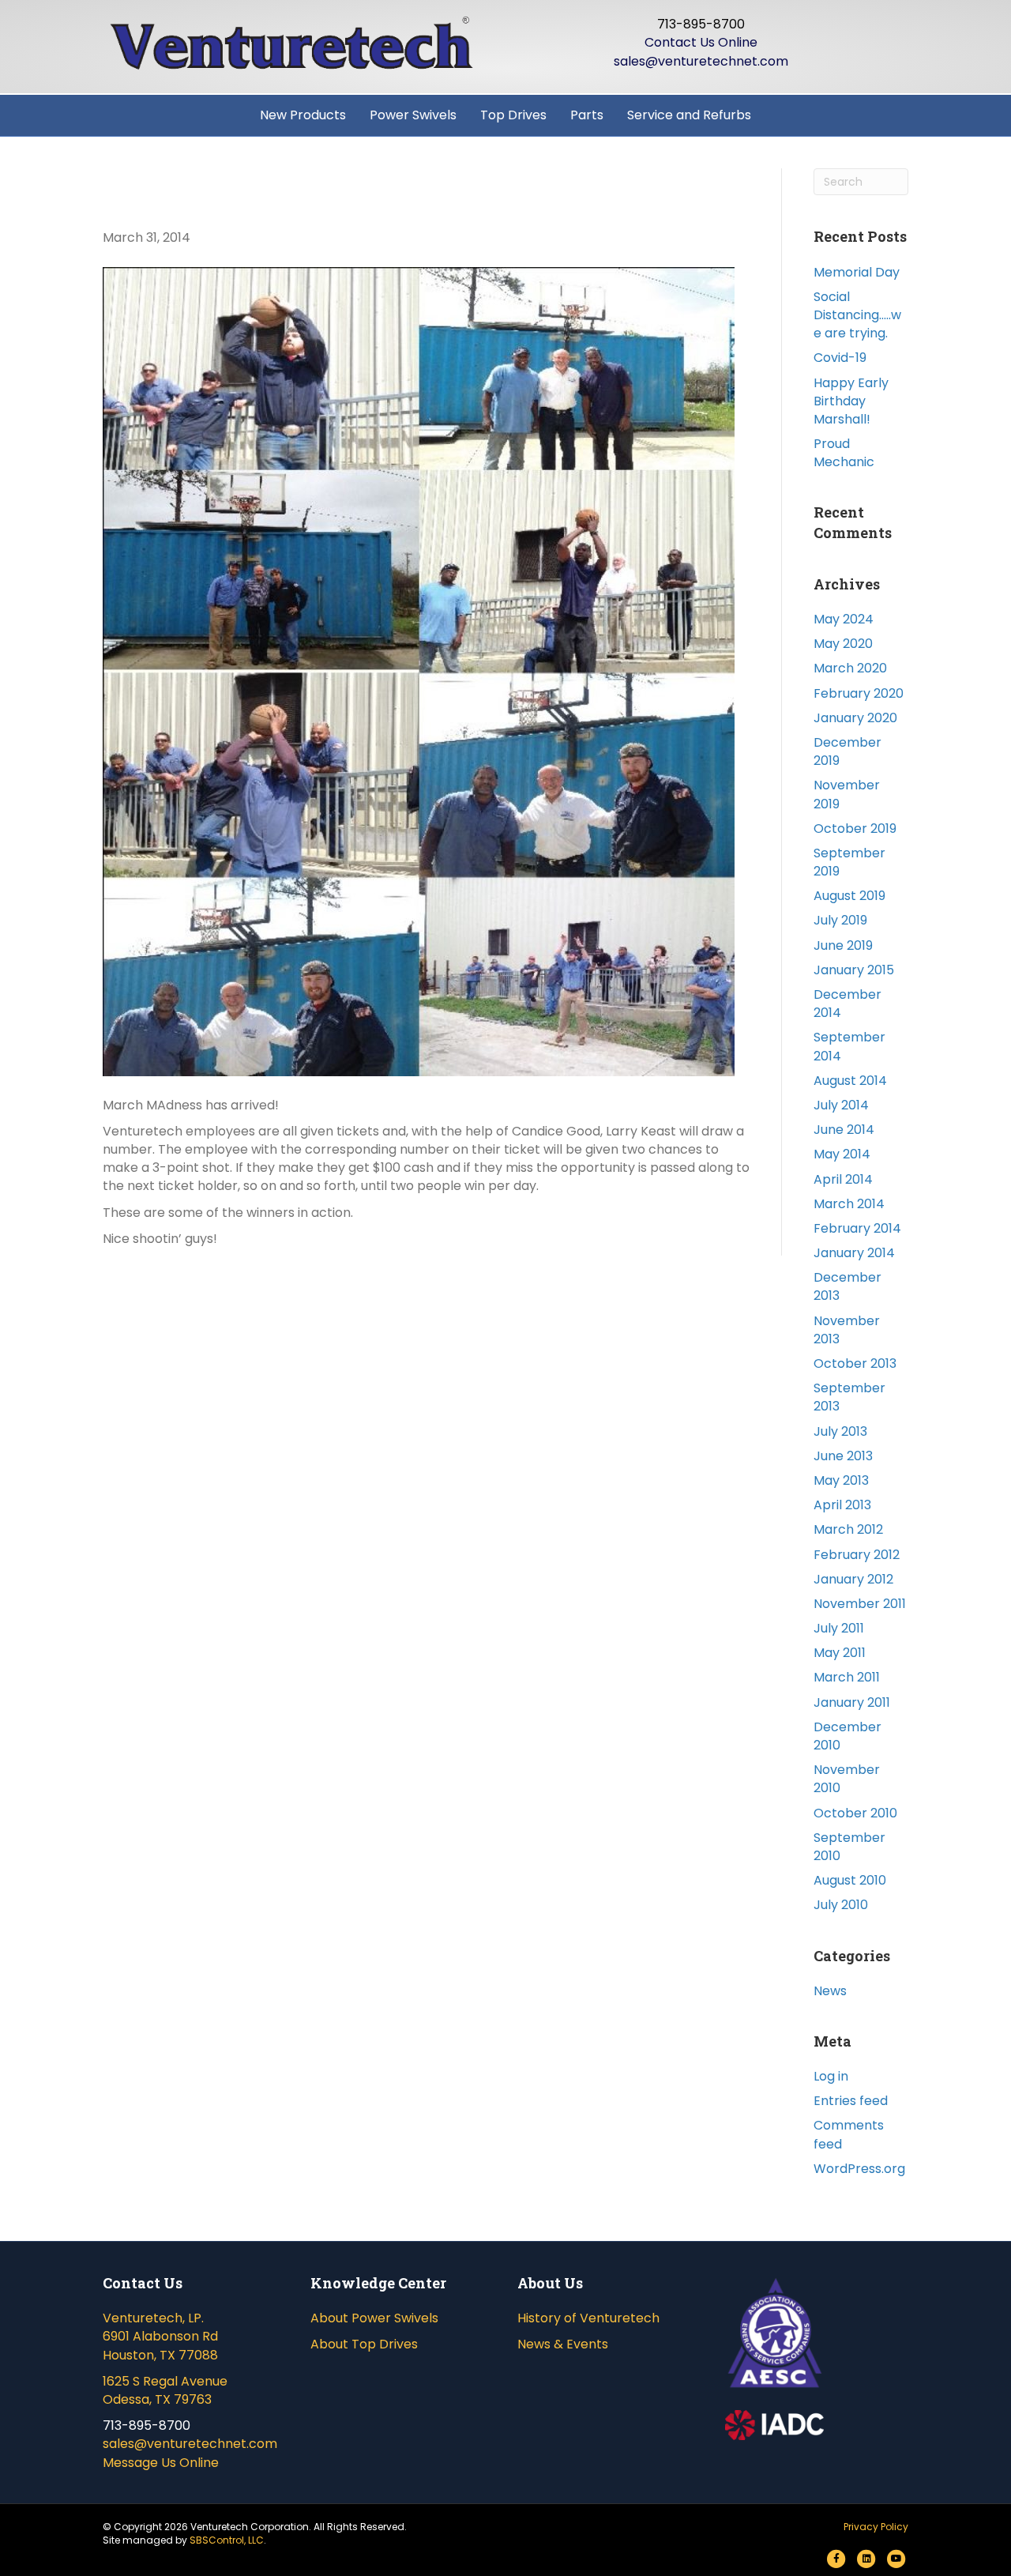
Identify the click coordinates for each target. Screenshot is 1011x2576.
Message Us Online (161, 2463)
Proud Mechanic (844, 453)
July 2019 (840, 920)
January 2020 (855, 718)
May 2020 (843, 644)
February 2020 (859, 693)
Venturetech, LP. (153, 2318)
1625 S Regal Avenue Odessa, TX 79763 (165, 2390)
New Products (303, 115)
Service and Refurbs (689, 115)
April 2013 (842, 1505)
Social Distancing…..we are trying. (857, 315)
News (830, 1991)
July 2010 (841, 1905)
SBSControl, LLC (227, 2540)
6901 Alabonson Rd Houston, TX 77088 (160, 2345)
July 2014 (841, 1105)
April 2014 (843, 1179)
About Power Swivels (374, 2318)
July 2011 (839, 1628)
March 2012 (848, 1529)
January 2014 (854, 1253)
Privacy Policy (876, 2527)
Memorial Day (857, 272)
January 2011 (852, 1702)
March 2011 (847, 1677)
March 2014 (849, 1204)
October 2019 (855, 829)
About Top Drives (364, 2344)
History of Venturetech (588, 2318)
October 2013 (855, 1363)
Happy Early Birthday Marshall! (851, 401)
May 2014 (842, 1154)
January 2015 (854, 970)
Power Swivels (413, 115)
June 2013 (843, 1456)
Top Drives (513, 115)
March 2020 (850, 668)
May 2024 (844, 619)
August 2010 (850, 1880)
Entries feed (851, 2101)
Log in (831, 2076)
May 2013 (841, 1480)
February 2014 (857, 1228)
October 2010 (855, 1813)
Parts (587, 115)
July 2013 (840, 1431)
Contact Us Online (701, 42)
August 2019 (849, 896)
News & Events (563, 2344)
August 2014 (850, 1081)
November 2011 (860, 1604)
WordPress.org (859, 2169)
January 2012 (853, 1579)
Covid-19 (840, 358)
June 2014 (844, 1130)
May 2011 (840, 1653)
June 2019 (843, 945)
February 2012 (857, 1555)
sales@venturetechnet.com (701, 61)
